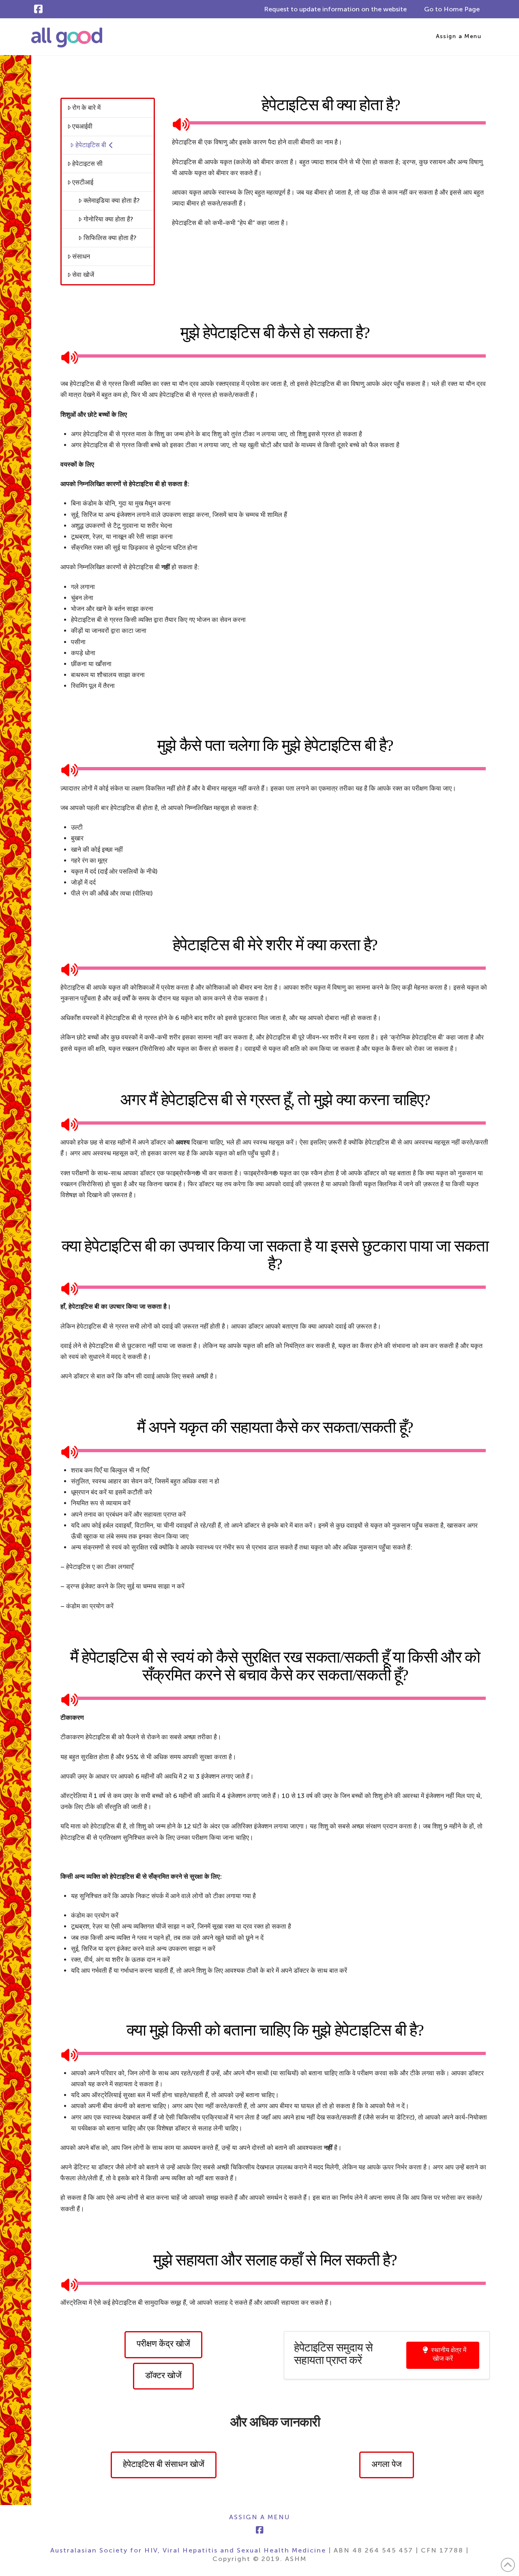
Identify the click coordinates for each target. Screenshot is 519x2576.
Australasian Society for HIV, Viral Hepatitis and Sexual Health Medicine (188, 2550)
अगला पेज (387, 2464)
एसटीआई (83, 182)
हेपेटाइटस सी (87, 164)
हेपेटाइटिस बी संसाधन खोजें (164, 2464)
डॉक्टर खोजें (163, 2375)
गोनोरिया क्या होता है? (108, 219)
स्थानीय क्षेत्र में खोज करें (449, 2354)
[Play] (178, 123)
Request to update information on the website (335, 9)
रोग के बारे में (86, 108)
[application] (331, 123)
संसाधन (81, 256)
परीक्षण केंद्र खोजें (163, 2344)
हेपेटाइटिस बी (91, 145)
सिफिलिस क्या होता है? (110, 238)
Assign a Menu (459, 36)
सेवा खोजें (83, 275)
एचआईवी (82, 126)
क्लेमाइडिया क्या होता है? (112, 200)
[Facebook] (38, 9)
